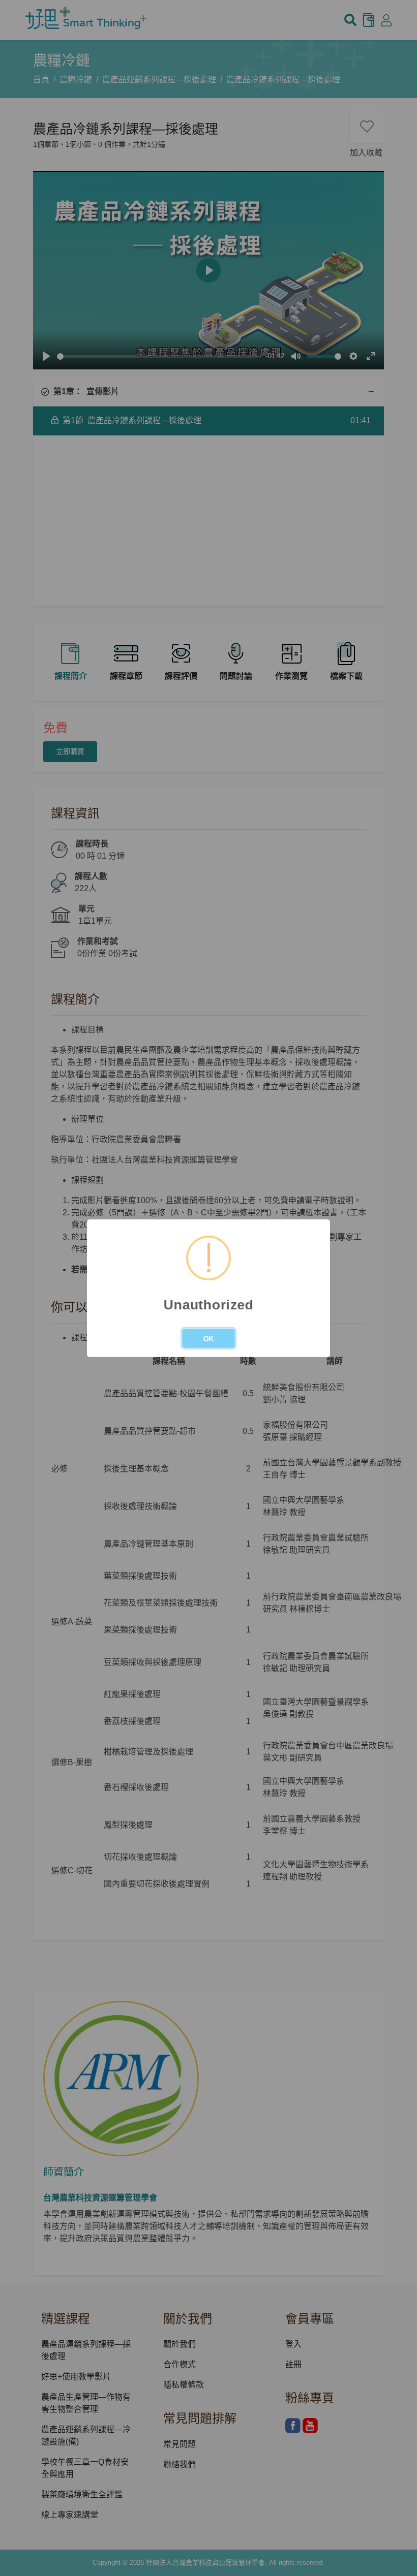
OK (209, 1339)
